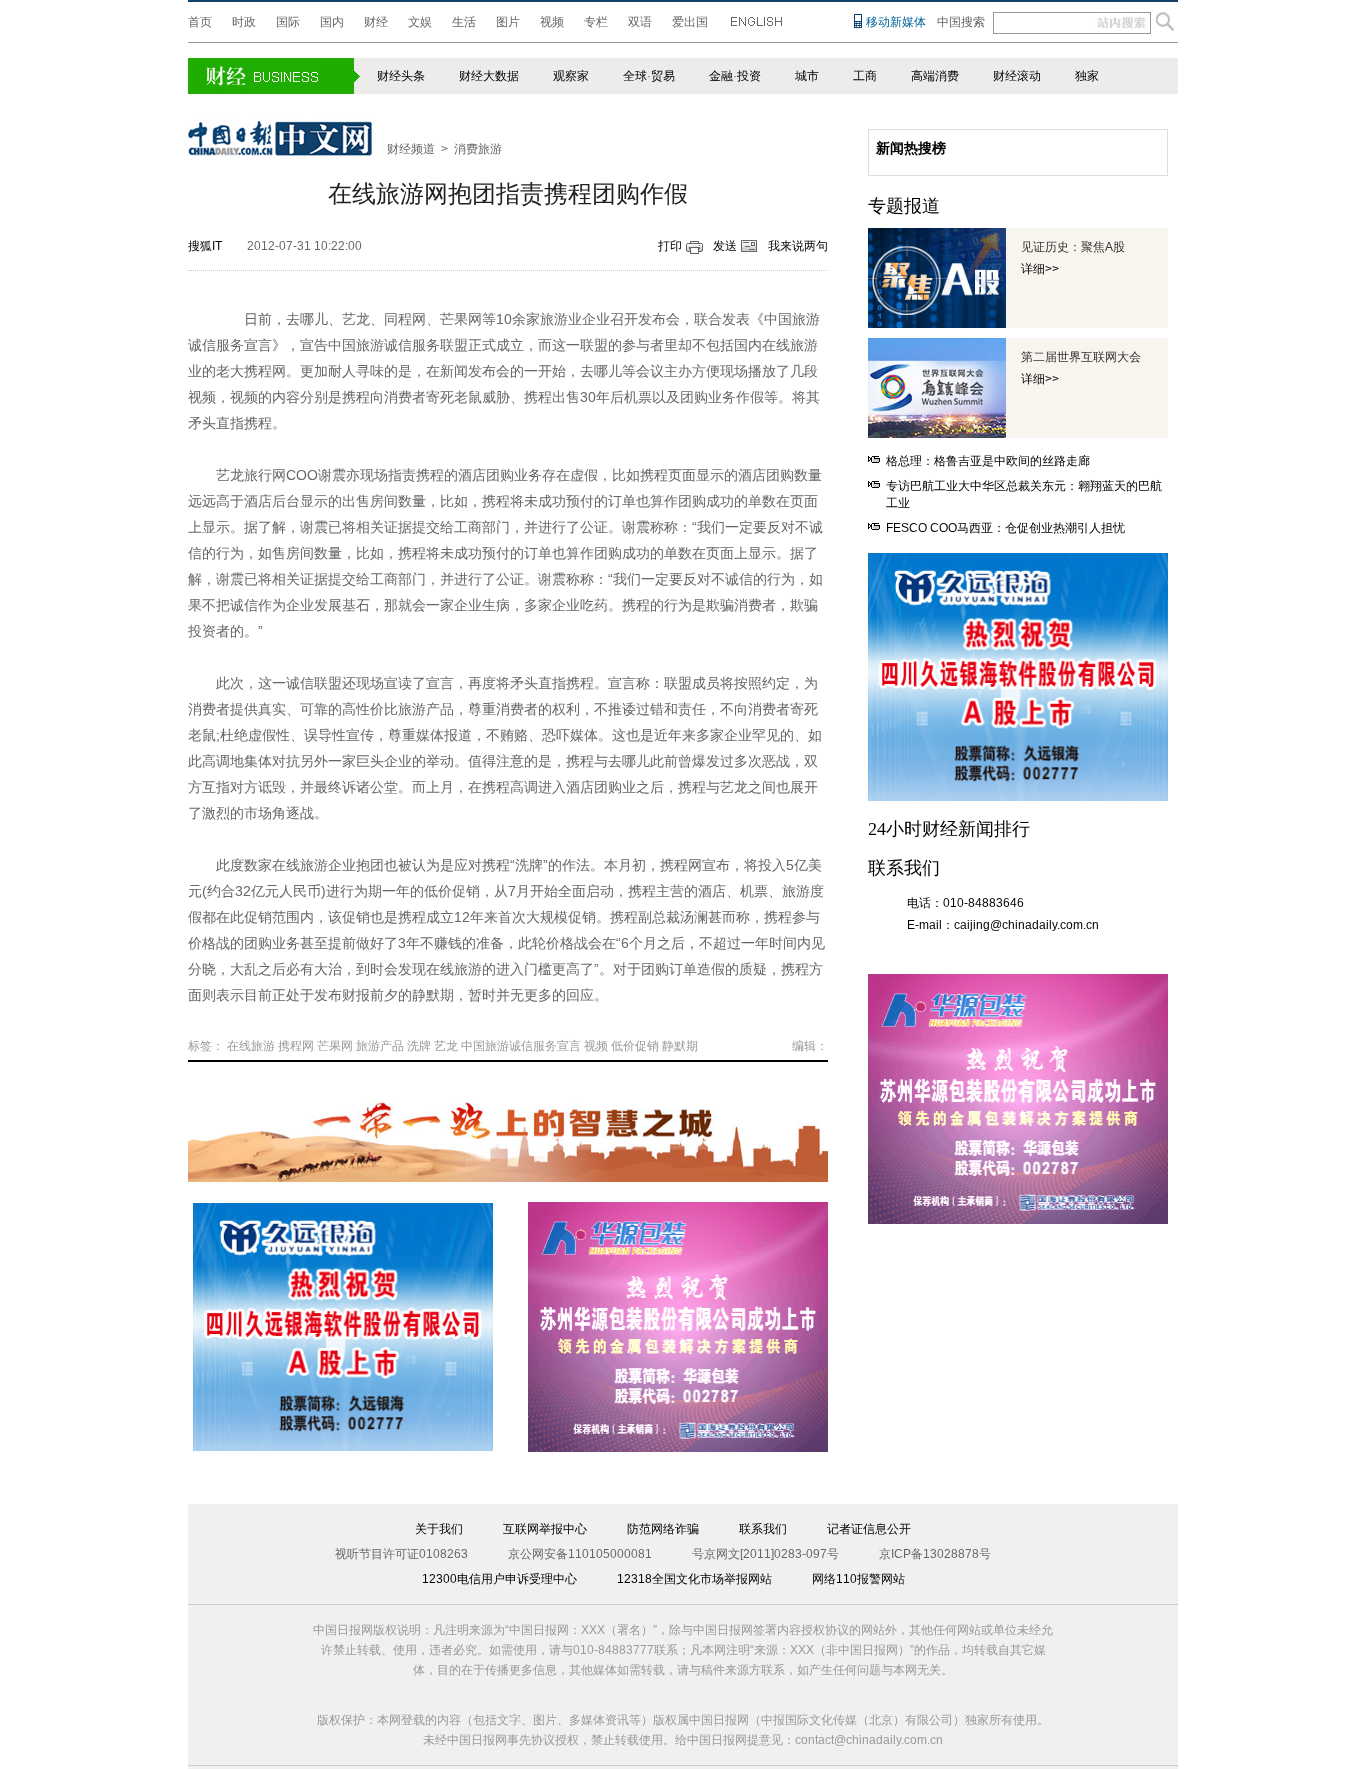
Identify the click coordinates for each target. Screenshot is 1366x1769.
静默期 (680, 1046)
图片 (508, 22)
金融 (721, 76)
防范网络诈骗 (663, 1529)
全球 (635, 76)
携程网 (296, 1046)
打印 (670, 246)
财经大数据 (489, 76)
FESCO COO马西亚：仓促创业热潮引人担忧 (1005, 528)
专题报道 (904, 206)
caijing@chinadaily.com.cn (1026, 925)
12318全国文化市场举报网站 (694, 1579)
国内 (332, 22)
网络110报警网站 (858, 1579)
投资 (749, 76)
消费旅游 (478, 149)
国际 (288, 22)
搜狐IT (205, 246)
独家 (1087, 76)
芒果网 (335, 1046)
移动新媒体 (896, 22)
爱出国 (690, 22)
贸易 (663, 76)
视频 (552, 22)
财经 (376, 22)
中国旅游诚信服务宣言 (521, 1046)
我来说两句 (798, 246)
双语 (640, 22)
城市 (807, 76)
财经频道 (411, 149)
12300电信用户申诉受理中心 (499, 1579)
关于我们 (439, 1529)
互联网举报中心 (545, 1529)
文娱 (420, 22)
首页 (200, 22)
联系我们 (763, 1529)
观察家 (571, 76)
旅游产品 (380, 1046)
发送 (725, 246)
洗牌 (419, 1046)
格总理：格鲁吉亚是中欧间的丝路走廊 (988, 461)
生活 (464, 22)
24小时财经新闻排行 (949, 829)
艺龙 (446, 1046)
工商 (865, 76)
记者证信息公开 (869, 1529)
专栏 (596, 22)
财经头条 (401, 76)
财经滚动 (1017, 76)
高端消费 (935, 76)
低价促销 (635, 1046)
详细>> (1040, 269)
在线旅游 (251, 1046)
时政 (244, 22)
